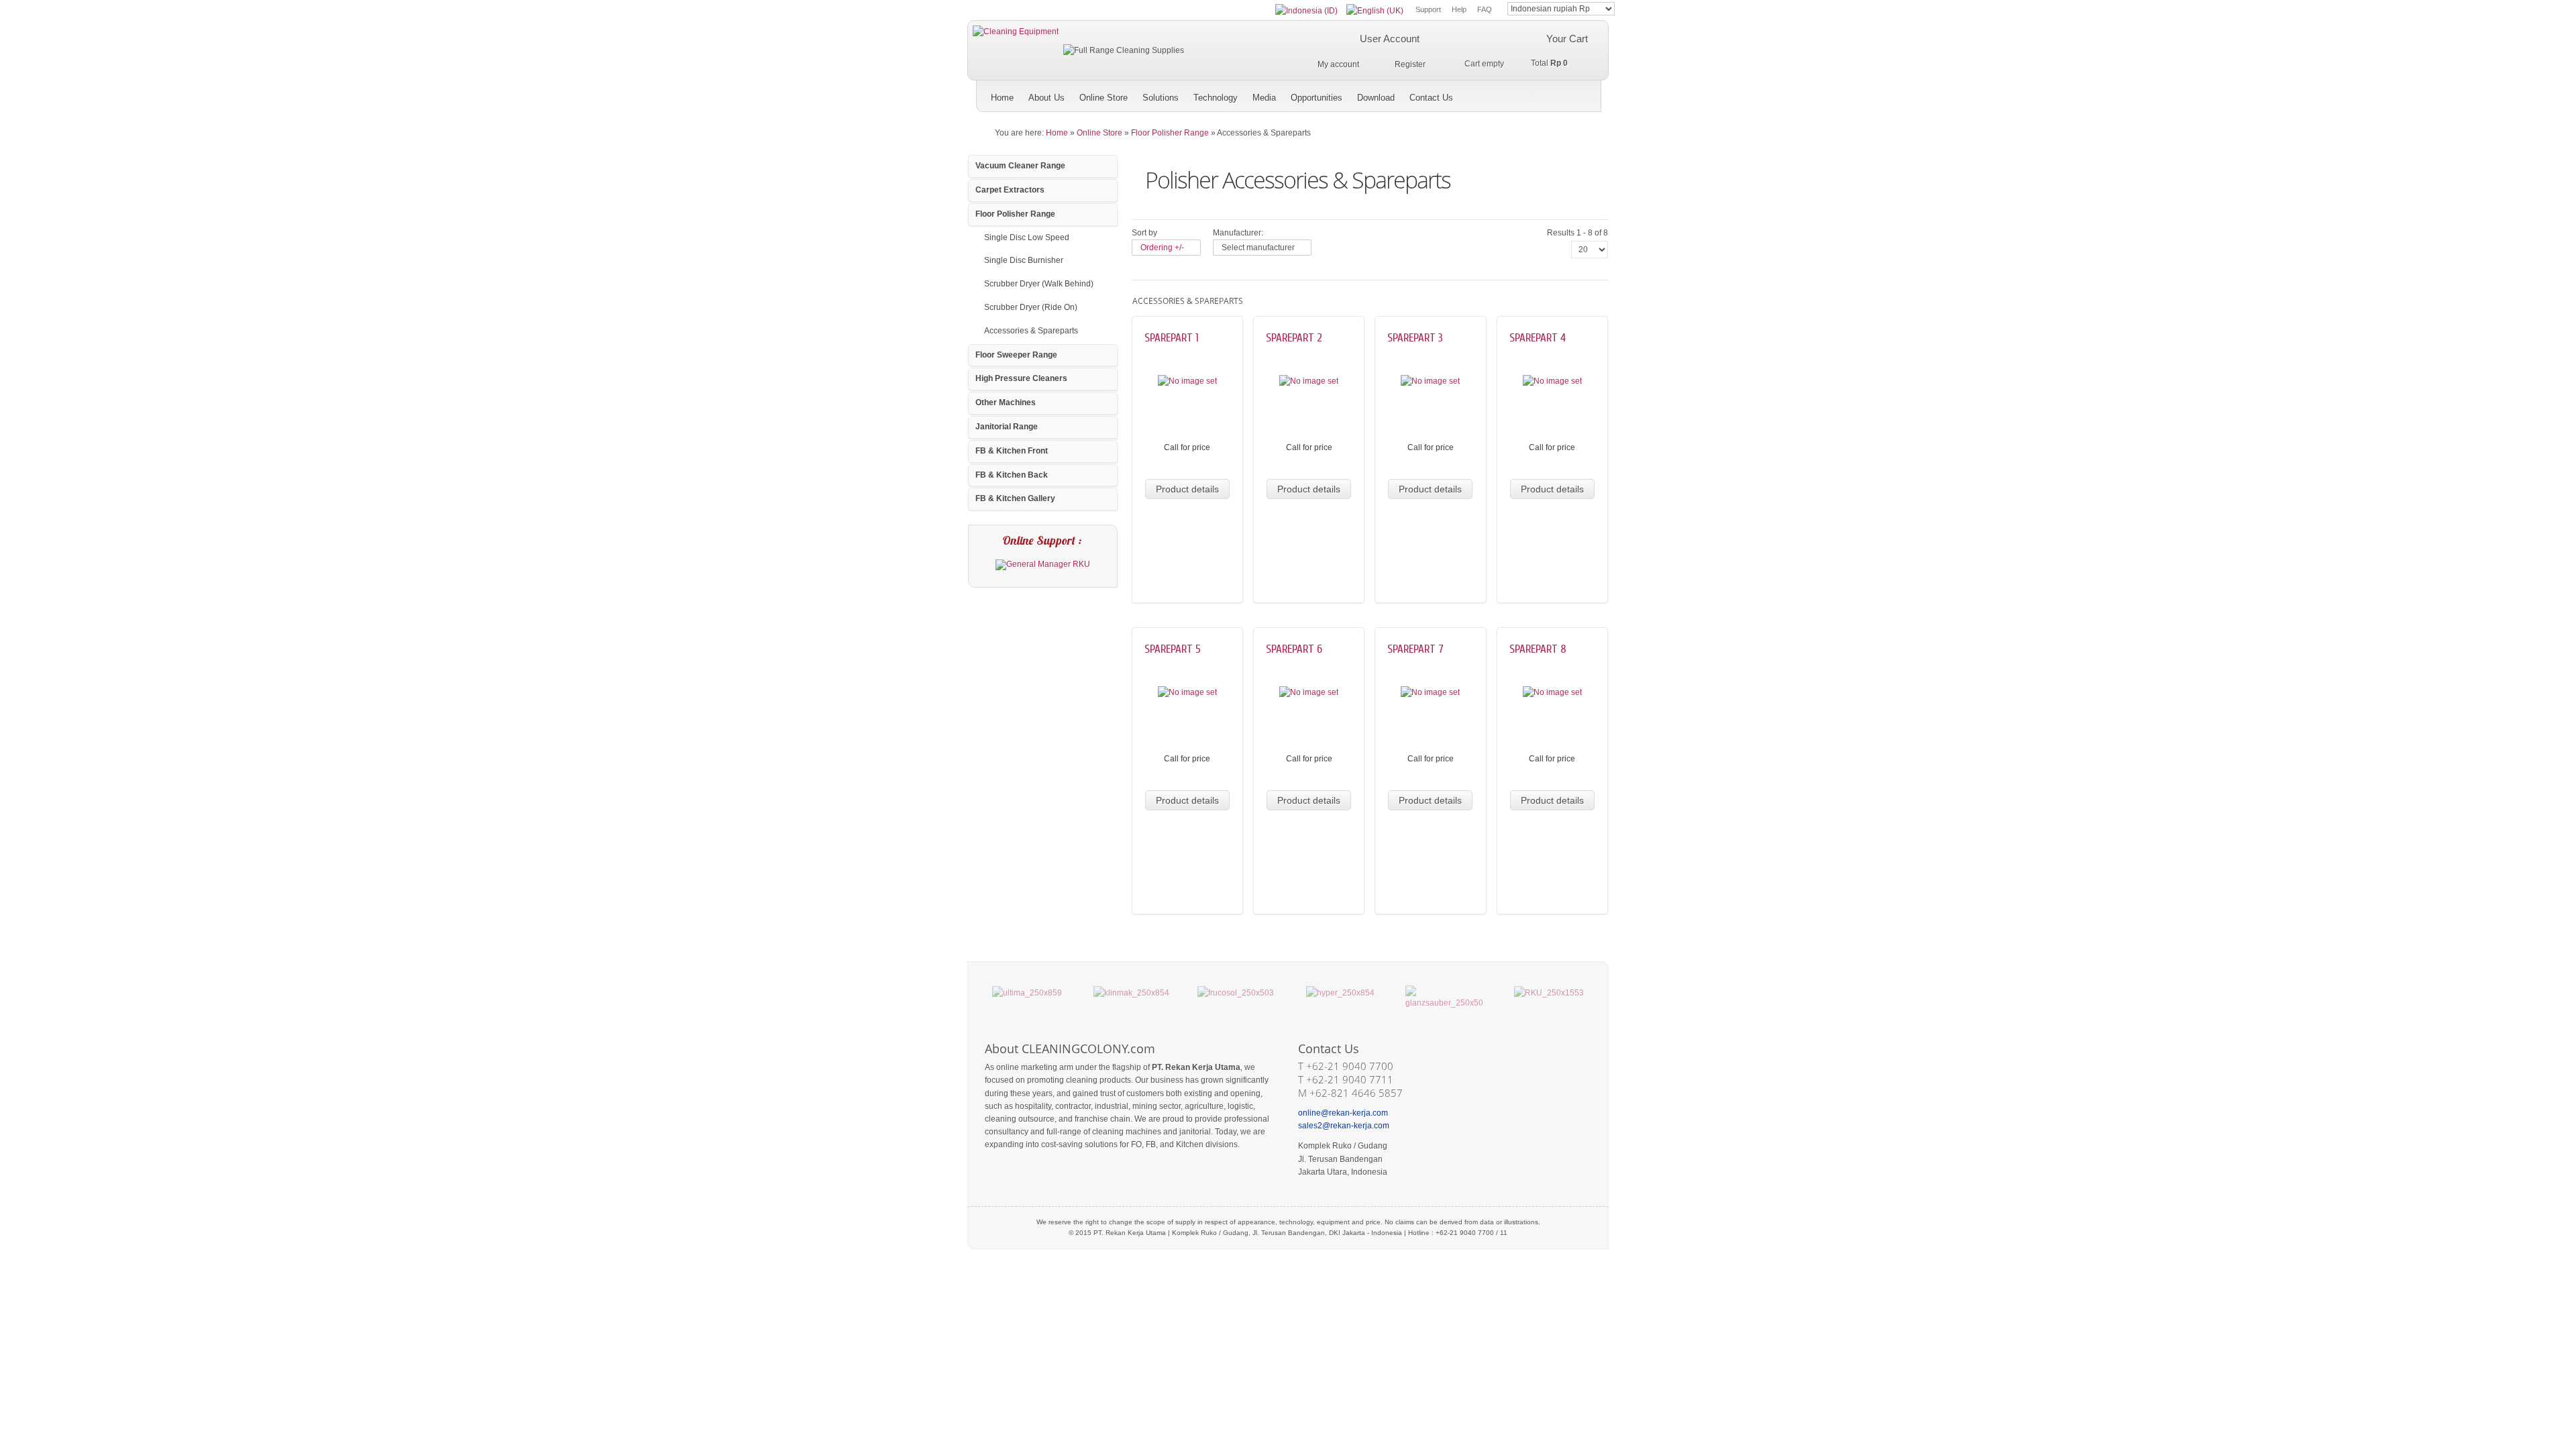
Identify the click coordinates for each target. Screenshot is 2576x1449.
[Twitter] (1505, 93)
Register (1410, 64)
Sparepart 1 (1172, 338)
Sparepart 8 (1538, 649)
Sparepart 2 (1294, 338)
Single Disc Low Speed (1027, 237)
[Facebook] (1547, 93)
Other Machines (1006, 402)
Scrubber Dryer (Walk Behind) (1039, 284)
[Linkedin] (1588, 93)
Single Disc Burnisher (1024, 260)
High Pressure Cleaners (1021, 378)
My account (1338, 64)
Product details (1187, 489)
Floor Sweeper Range (1016, 355)
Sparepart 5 (1173, 649)
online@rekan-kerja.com (1343, 1113)
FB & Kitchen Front (1012, 451)
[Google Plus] (1526, 93)
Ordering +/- (1162, 248)
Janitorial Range (1007, 427)
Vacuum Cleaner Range (1020, 166)
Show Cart (1472, 63)
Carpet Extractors (1010, 190)
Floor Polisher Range (1170, 133)
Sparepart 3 (1415, 338)
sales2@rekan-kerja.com (1344, 1126)
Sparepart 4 (1538, 338)
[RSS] (1567, 93)
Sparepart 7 (1415, 649)
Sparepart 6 (1294, 649)
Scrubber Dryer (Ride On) (1031, 307)
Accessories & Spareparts (1031, 331)
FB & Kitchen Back (1012, 475)
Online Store (1099, 133)
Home (1057, 133)
